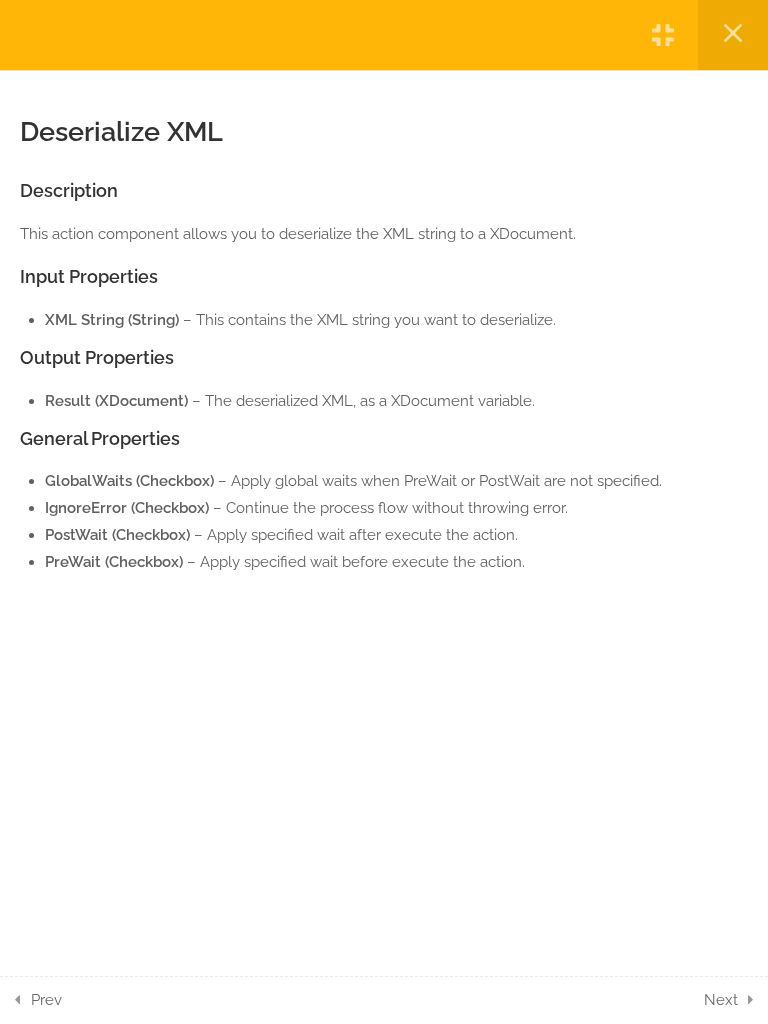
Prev (46, 1000)
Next (721, 1000)
